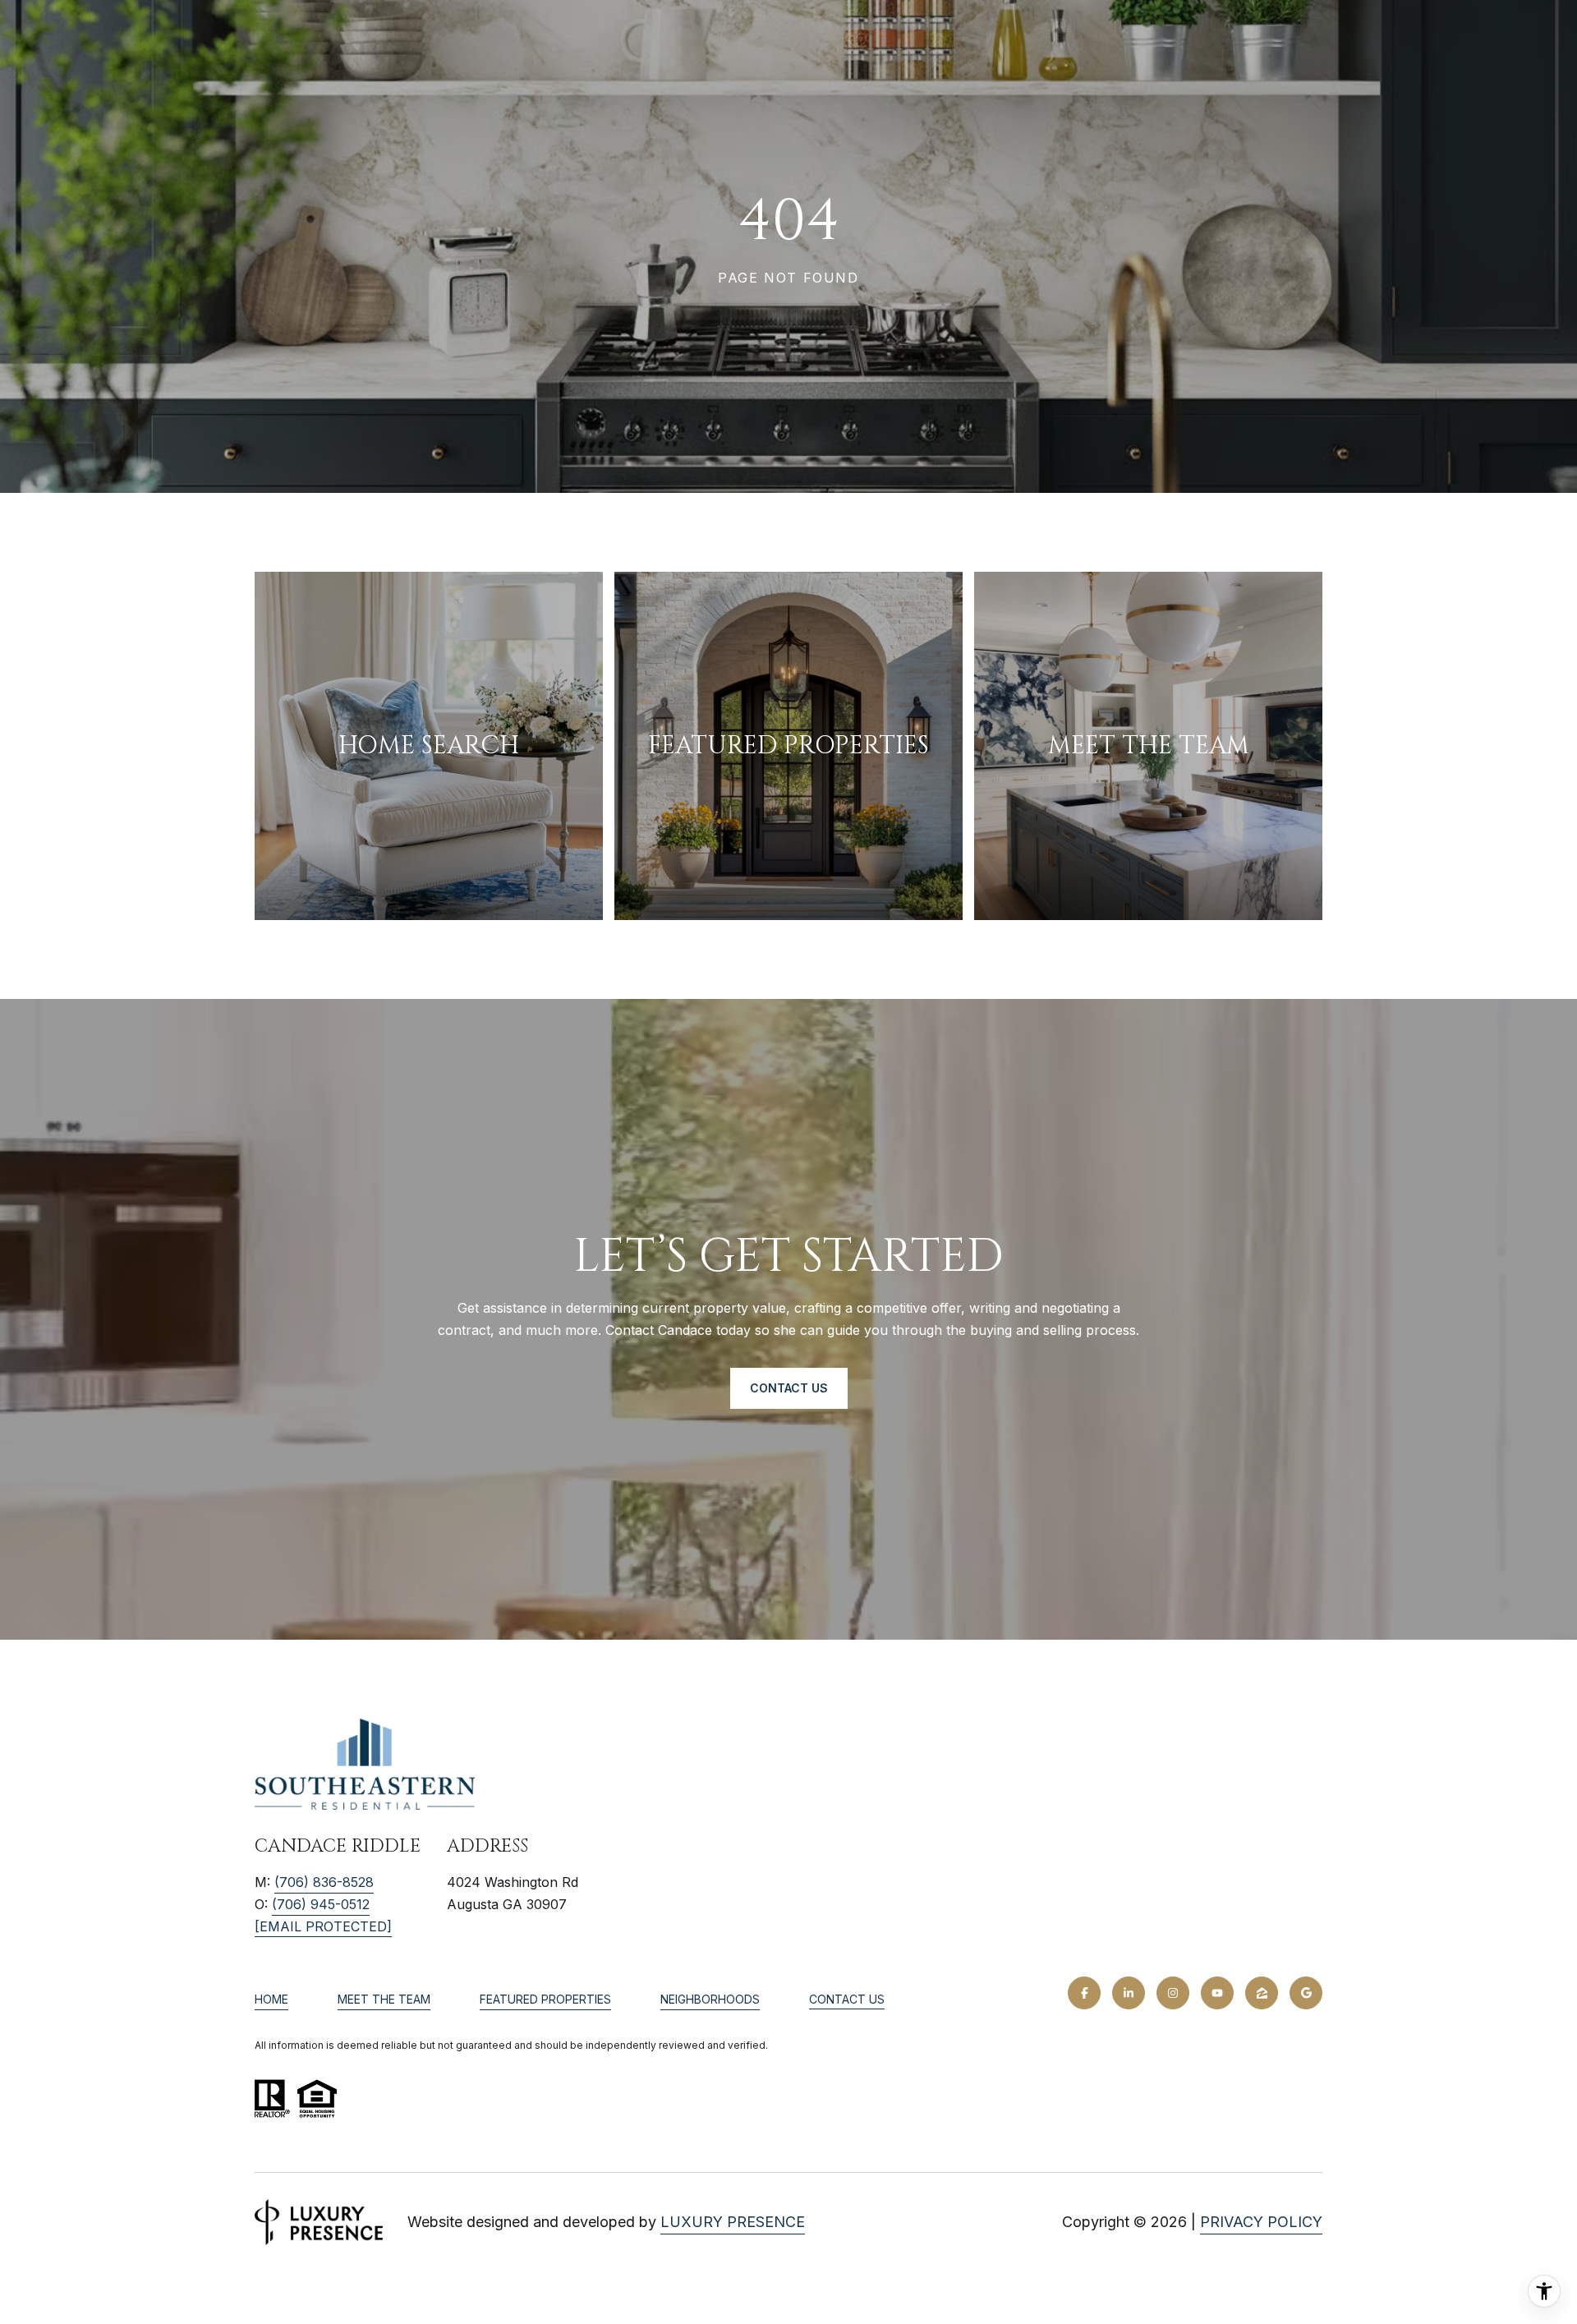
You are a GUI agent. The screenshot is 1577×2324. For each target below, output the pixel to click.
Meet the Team (384, 1999)
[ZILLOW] (1262, 1993)
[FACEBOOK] (1084, 1993)
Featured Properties (545, 1999)
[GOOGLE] (1306, 1993)
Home (271, 1999)
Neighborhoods (710, 1999)
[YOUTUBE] (1217, 1993)
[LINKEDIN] (1129, 1993)
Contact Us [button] (789, 1388)
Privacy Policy (1261, 2222)
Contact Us (847, 2000)
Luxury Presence (733, 2222)
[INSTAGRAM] (1173, 1993)
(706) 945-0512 (321, 1904)
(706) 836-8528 (324, 1882)
